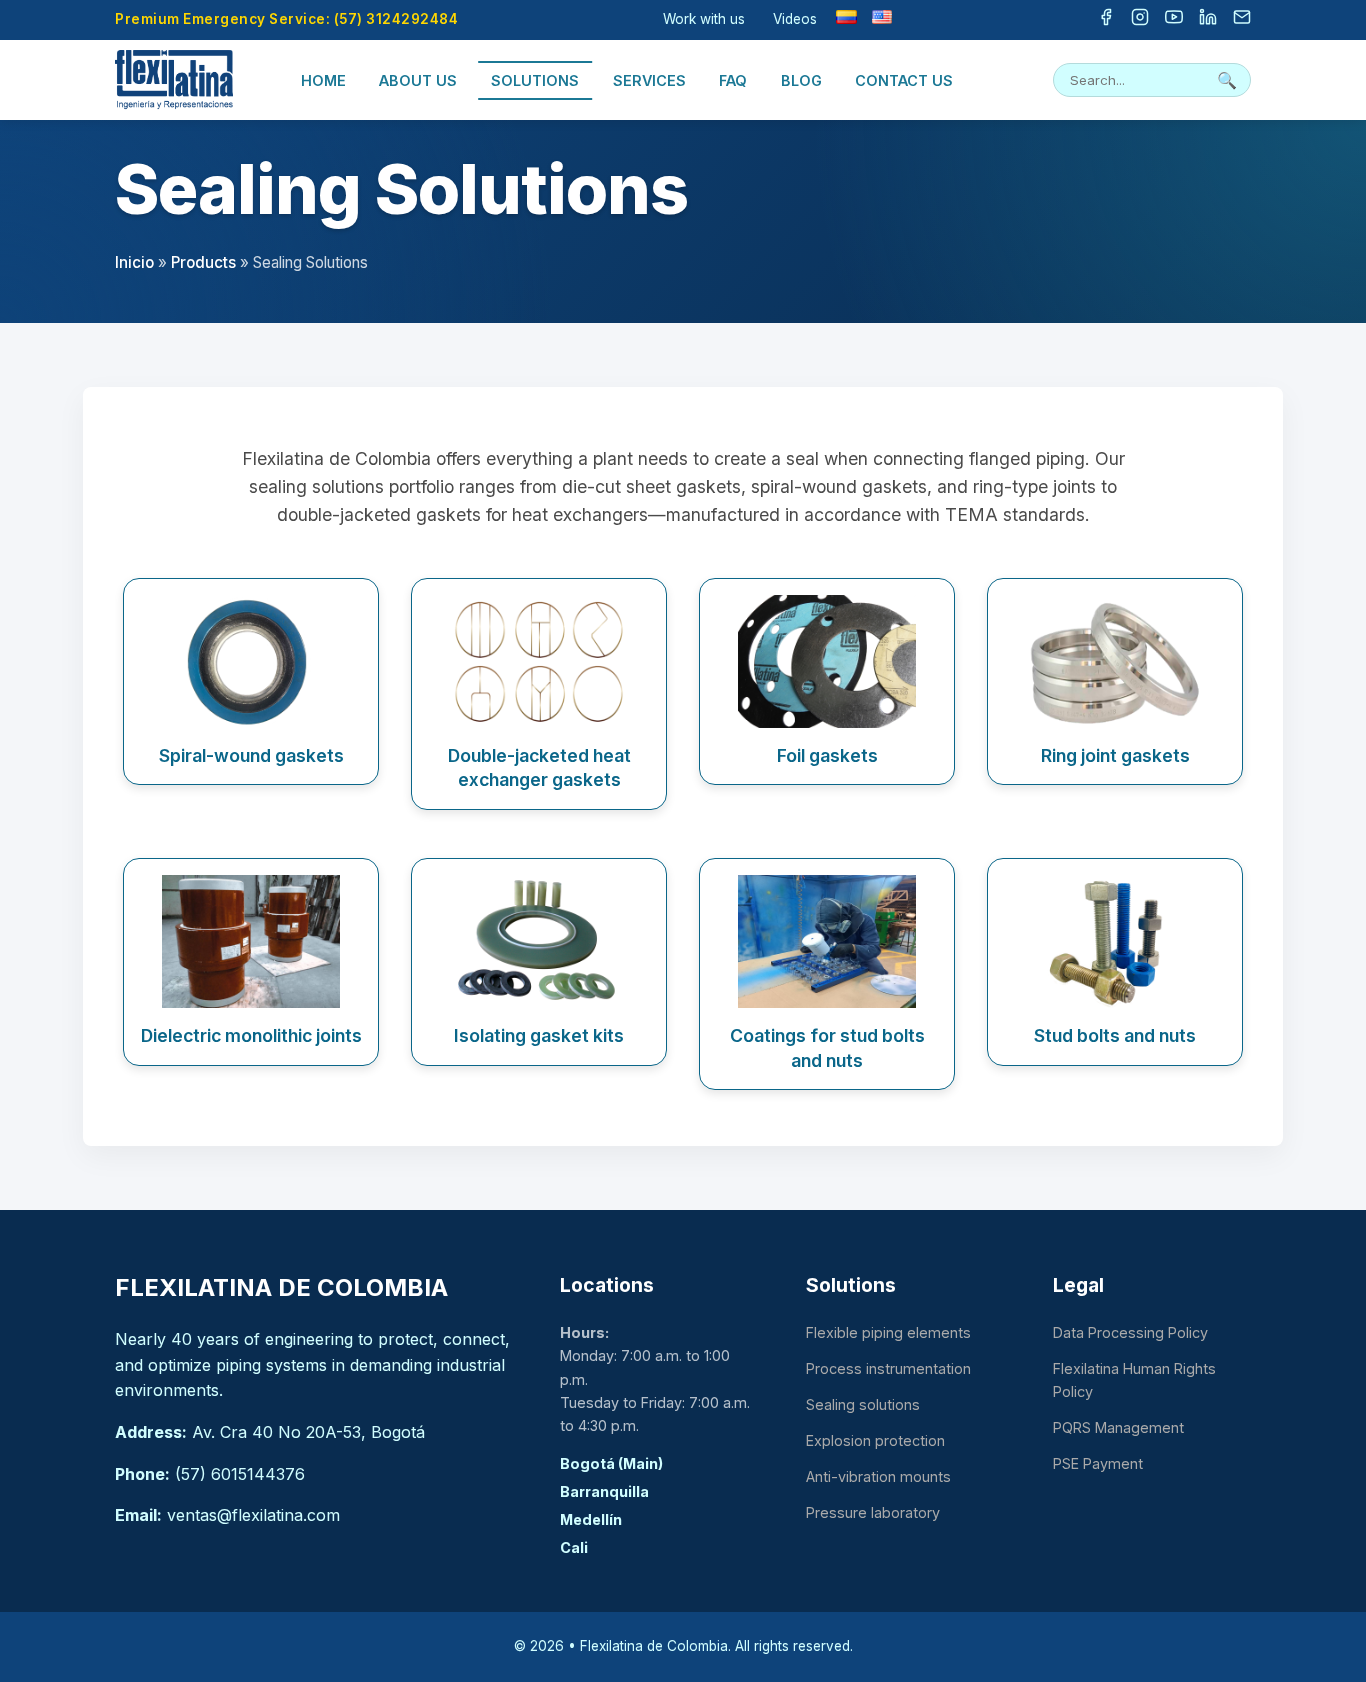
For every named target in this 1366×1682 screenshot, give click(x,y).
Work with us (704, 19)
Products (203, 262)
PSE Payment (1098, 1463)
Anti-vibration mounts (878, 1476)
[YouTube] (1174, 20)
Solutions (535, 80)
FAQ (733, 80)
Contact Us (904, 80)
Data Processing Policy (1130, 1332)
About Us (418, 80)
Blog (801, 80)
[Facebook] (1106, 20)
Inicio (134, 262)
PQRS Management (1118, 1427)
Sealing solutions (863, 1404)
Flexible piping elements (888, 1332)
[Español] (846, 17)
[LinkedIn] (1208, 20)
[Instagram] (1140, 20)
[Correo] (1242, 20)
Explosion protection (875, 1440)
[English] (882, 17)
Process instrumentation (888, 1368)
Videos (795, 19)
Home (323, 80)
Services (649, 80)
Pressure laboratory (873, 1512)
